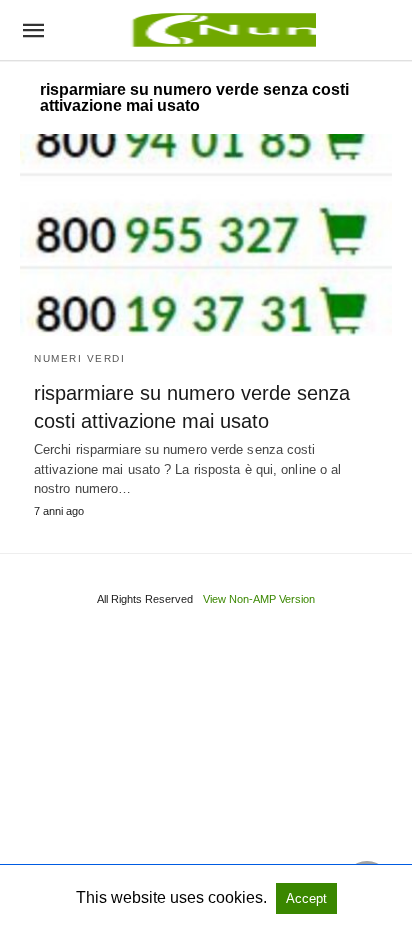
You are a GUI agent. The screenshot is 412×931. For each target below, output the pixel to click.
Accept (306, 898)
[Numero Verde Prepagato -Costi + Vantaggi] (221, 30)
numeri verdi (79, 358)
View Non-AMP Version (259, 599)
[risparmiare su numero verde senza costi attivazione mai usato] (206, 235)
